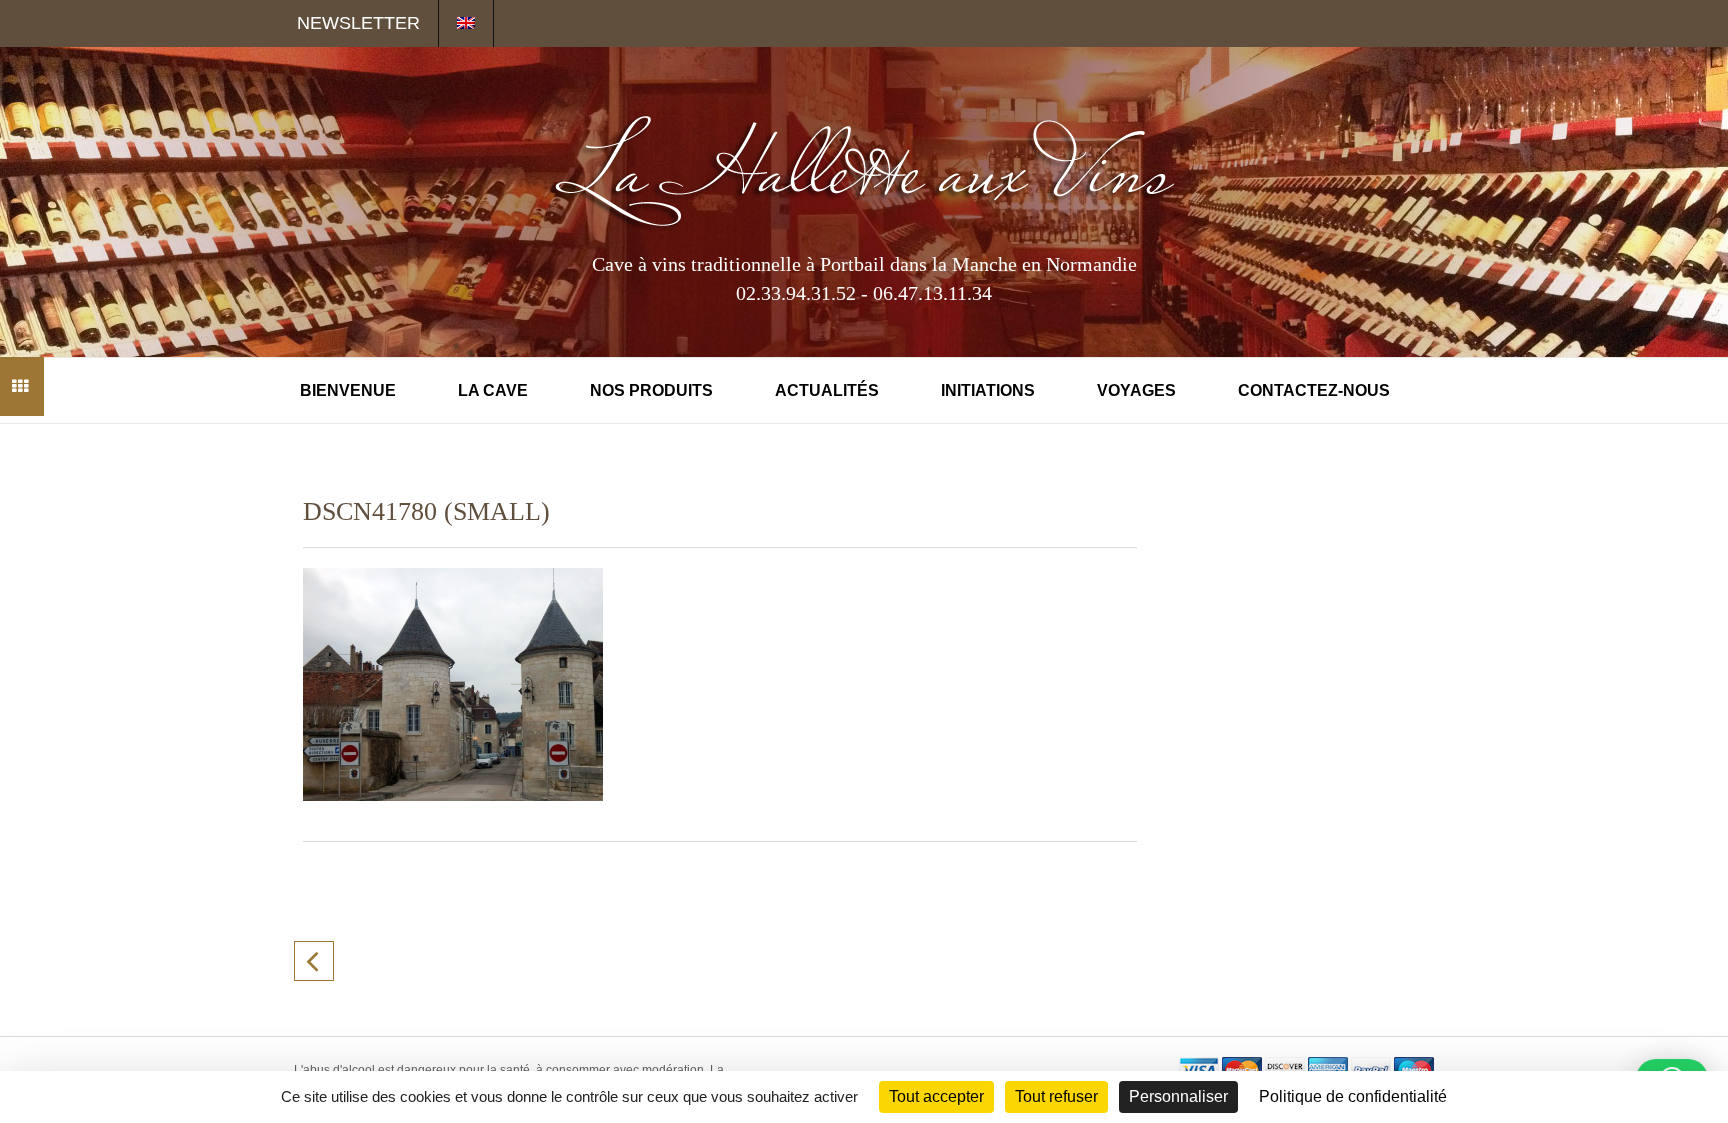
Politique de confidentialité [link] (1353, 1096)
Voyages (1136, 390)
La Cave (493, 390)
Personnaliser (1178, 1096)
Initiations (988, 390)
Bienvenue (348, 390)
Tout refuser (1056, 1096)
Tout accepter (936, 1096)
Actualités (827, 390)
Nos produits (651, 390)
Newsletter (358, 23)
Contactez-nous (1314, 390)
